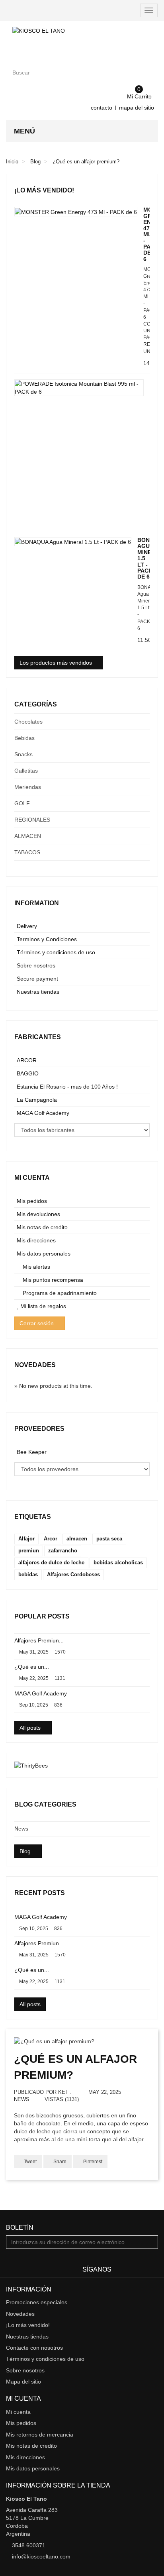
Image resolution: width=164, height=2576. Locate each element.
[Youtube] (142, 2270)
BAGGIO (28, 1073)
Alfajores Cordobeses (73, 1574)
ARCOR (27, 1060)
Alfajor (26, 1539)
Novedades (35, 1365)
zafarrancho (63, 1551)
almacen (77, 1539)
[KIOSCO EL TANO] (82, 43)
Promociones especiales (37, 2302)
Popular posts (42, 1616)
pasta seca (109, 1539)
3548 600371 (29, 2545)
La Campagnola (37, 1100)
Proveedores (39, 1429)
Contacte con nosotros (34, 2348)
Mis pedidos (32, 1201)
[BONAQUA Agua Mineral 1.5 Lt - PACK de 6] (73, 542)
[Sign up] (151, 2242)
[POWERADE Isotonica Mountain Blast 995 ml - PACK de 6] (79, 388)
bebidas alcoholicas (118, 1563)
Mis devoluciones (38, 1214)
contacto (102, 108)
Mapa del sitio (23, 2382)
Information (37, 903)
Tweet (30, 2162)
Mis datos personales (44, 1254)
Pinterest (92, 2162)
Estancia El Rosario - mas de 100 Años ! (67, 1087)
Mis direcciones (36, 1240)
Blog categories (45, 1804)
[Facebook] (119, 2270)
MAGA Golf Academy (43, 1113)
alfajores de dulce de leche (51, 1563)
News (21, 1829)
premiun (29, 1551)
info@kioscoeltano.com (41, 2556)
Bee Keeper (32, 1452)
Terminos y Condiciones (47, 939)
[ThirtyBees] (31, 1765)
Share (59, 2162)
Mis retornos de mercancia (40, 2435)
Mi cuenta (32, 1178)
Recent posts (40, 1893)
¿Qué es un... (32, 1667)
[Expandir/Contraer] (143, 722)
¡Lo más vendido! (44, 190)
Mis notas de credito (42, 1227)
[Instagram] (153, 2270)
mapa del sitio (137, 108)
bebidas (28, 1574)
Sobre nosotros (36, 965)
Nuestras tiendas (38, 992)
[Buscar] (151, 73)
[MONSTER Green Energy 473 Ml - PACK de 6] (76, 211)
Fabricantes (38, 1037)
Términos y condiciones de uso (56, 952)
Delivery (27, 926)
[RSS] (130, 2270)
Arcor (51, 1539)
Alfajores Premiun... (39, 1640)
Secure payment (37, 979)
